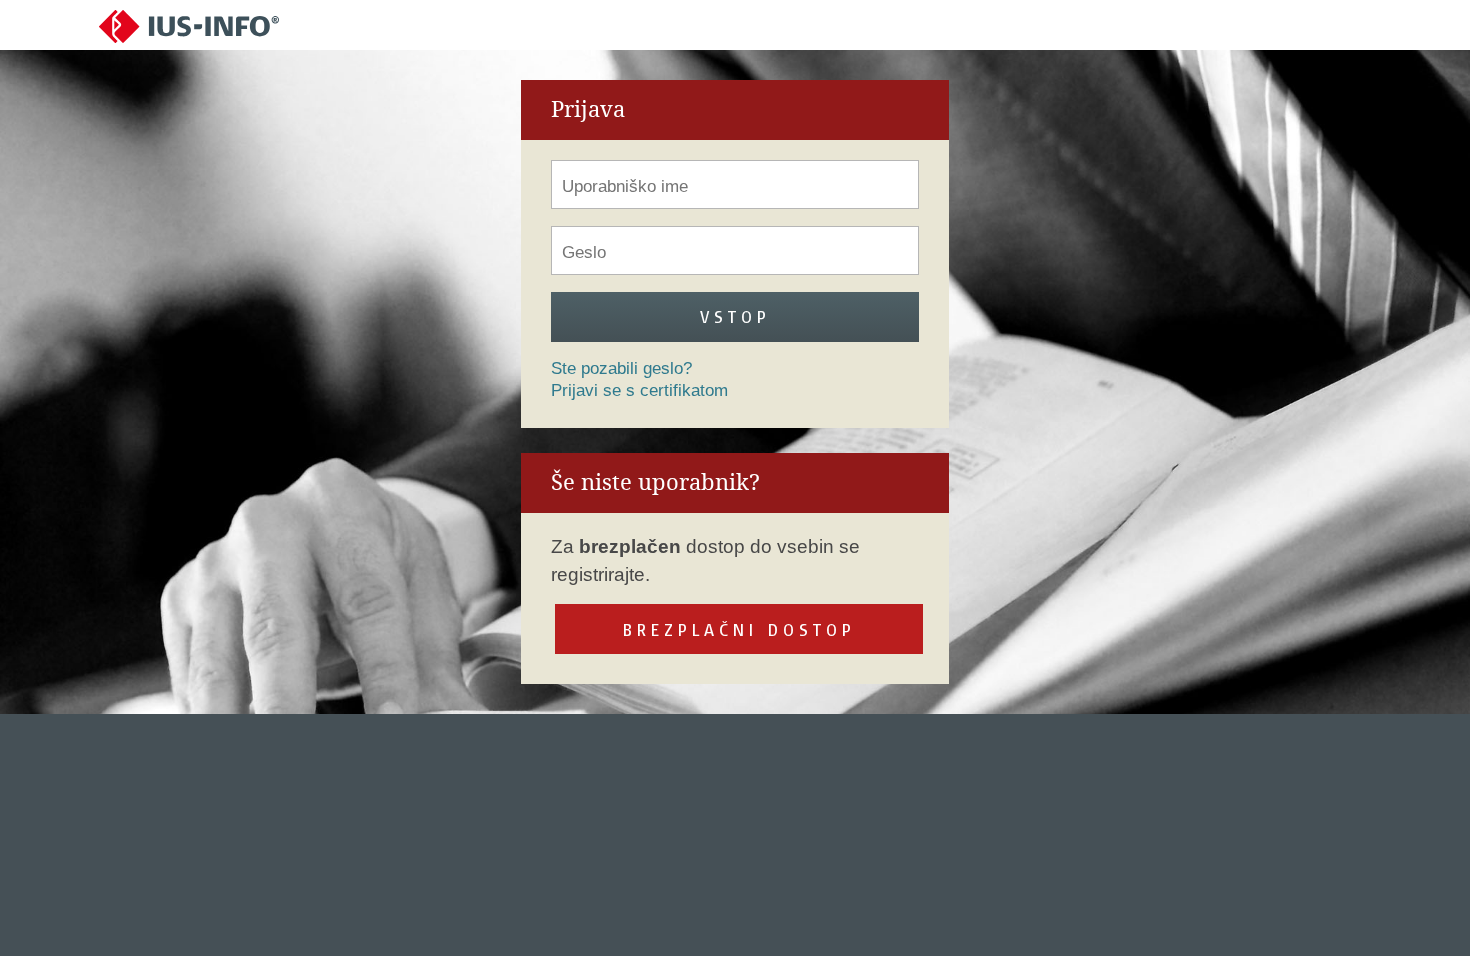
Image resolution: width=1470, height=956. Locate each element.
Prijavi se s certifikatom (639, 390)
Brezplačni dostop (739, 629)
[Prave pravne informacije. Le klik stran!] (189, 25)
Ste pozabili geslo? (621, 368)
